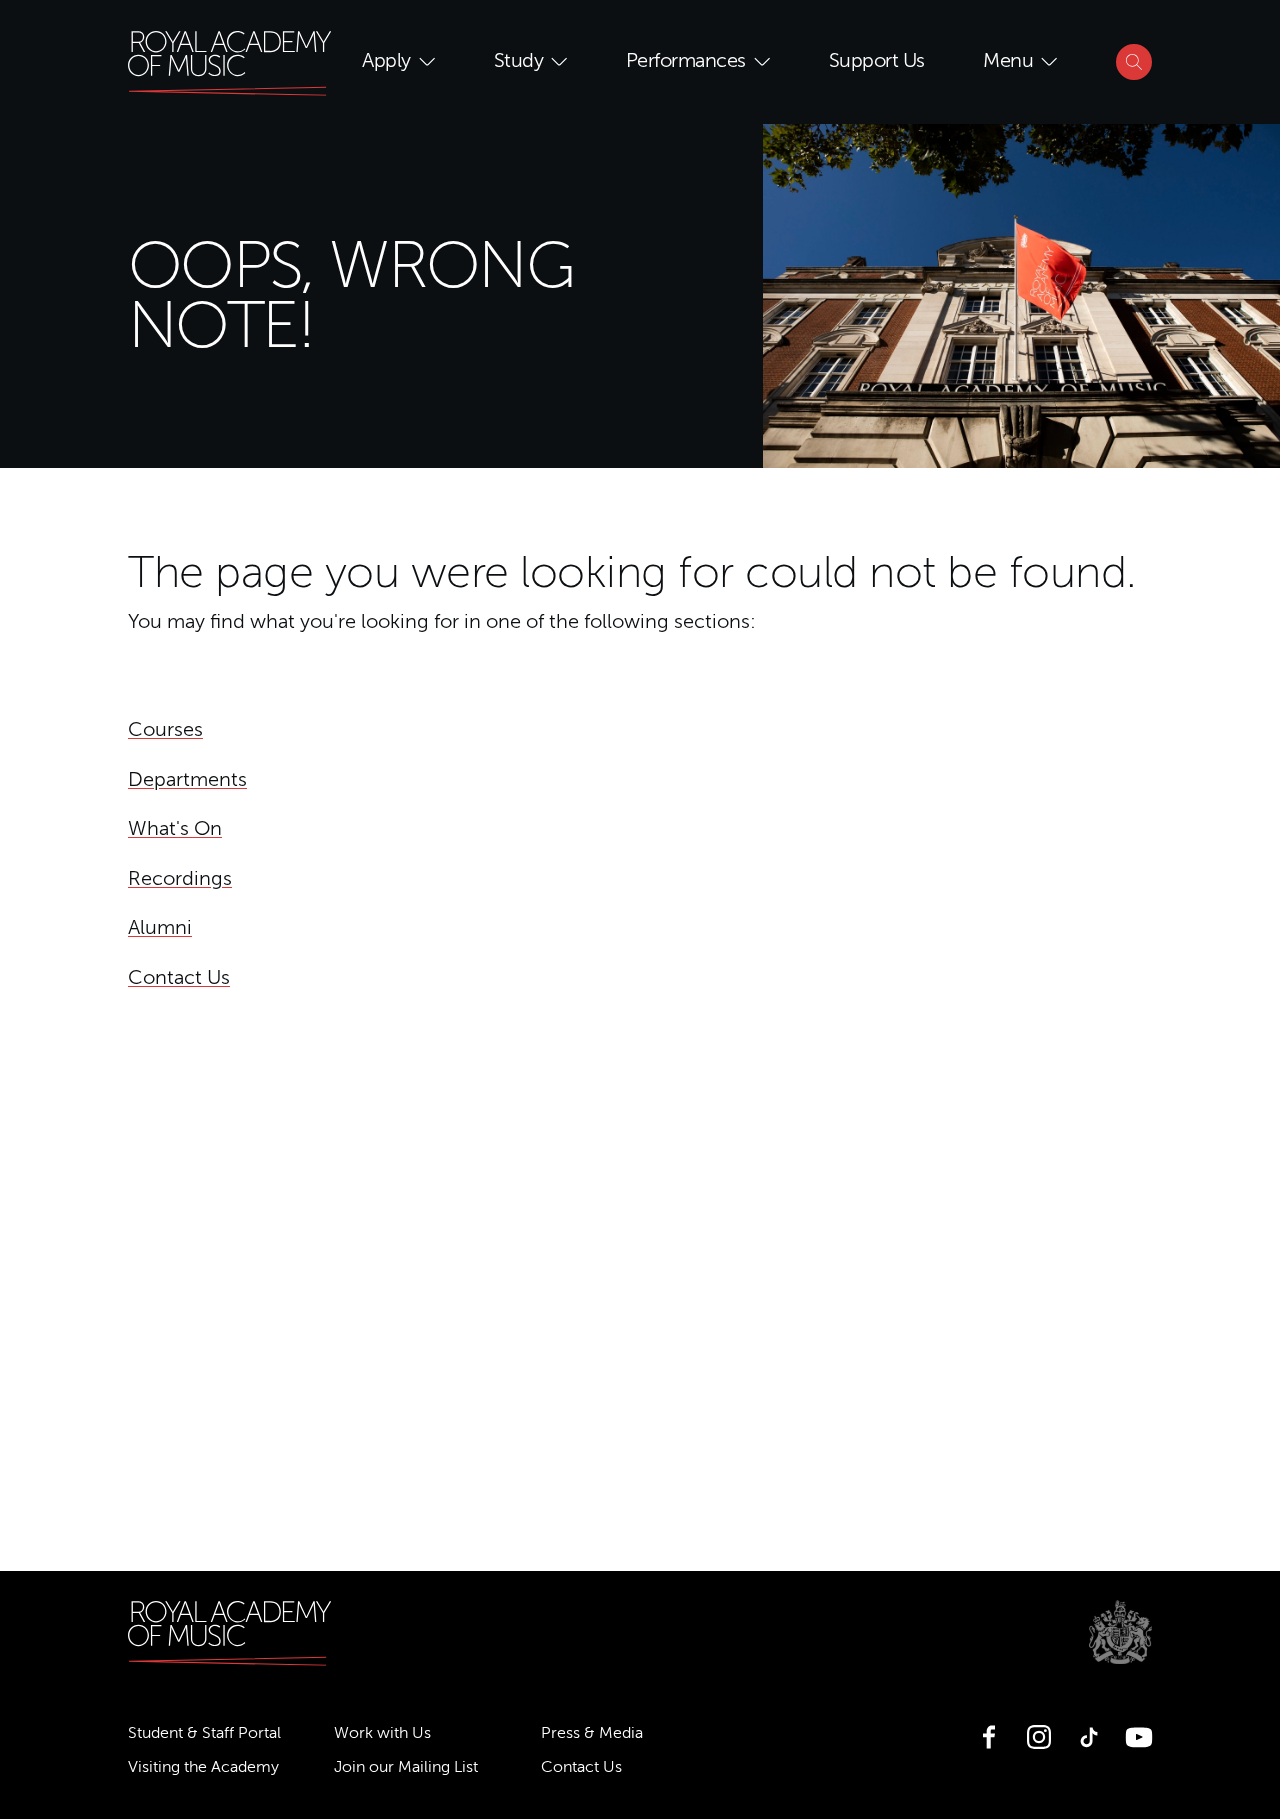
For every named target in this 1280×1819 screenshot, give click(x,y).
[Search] (1134, 62)
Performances (686, 61)
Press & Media (592, 1733)
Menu (1008, 61)
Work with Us (382, 1733)
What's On (175, 829)
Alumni (160, 928)
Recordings (180, 879)
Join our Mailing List (406, 1767)
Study (519, 61)
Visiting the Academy (203, 1767)
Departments (187, 780)
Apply (386, 61)
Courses (165, 730)
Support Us (877, 61)
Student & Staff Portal (204, 1733)
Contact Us (179, 978)
